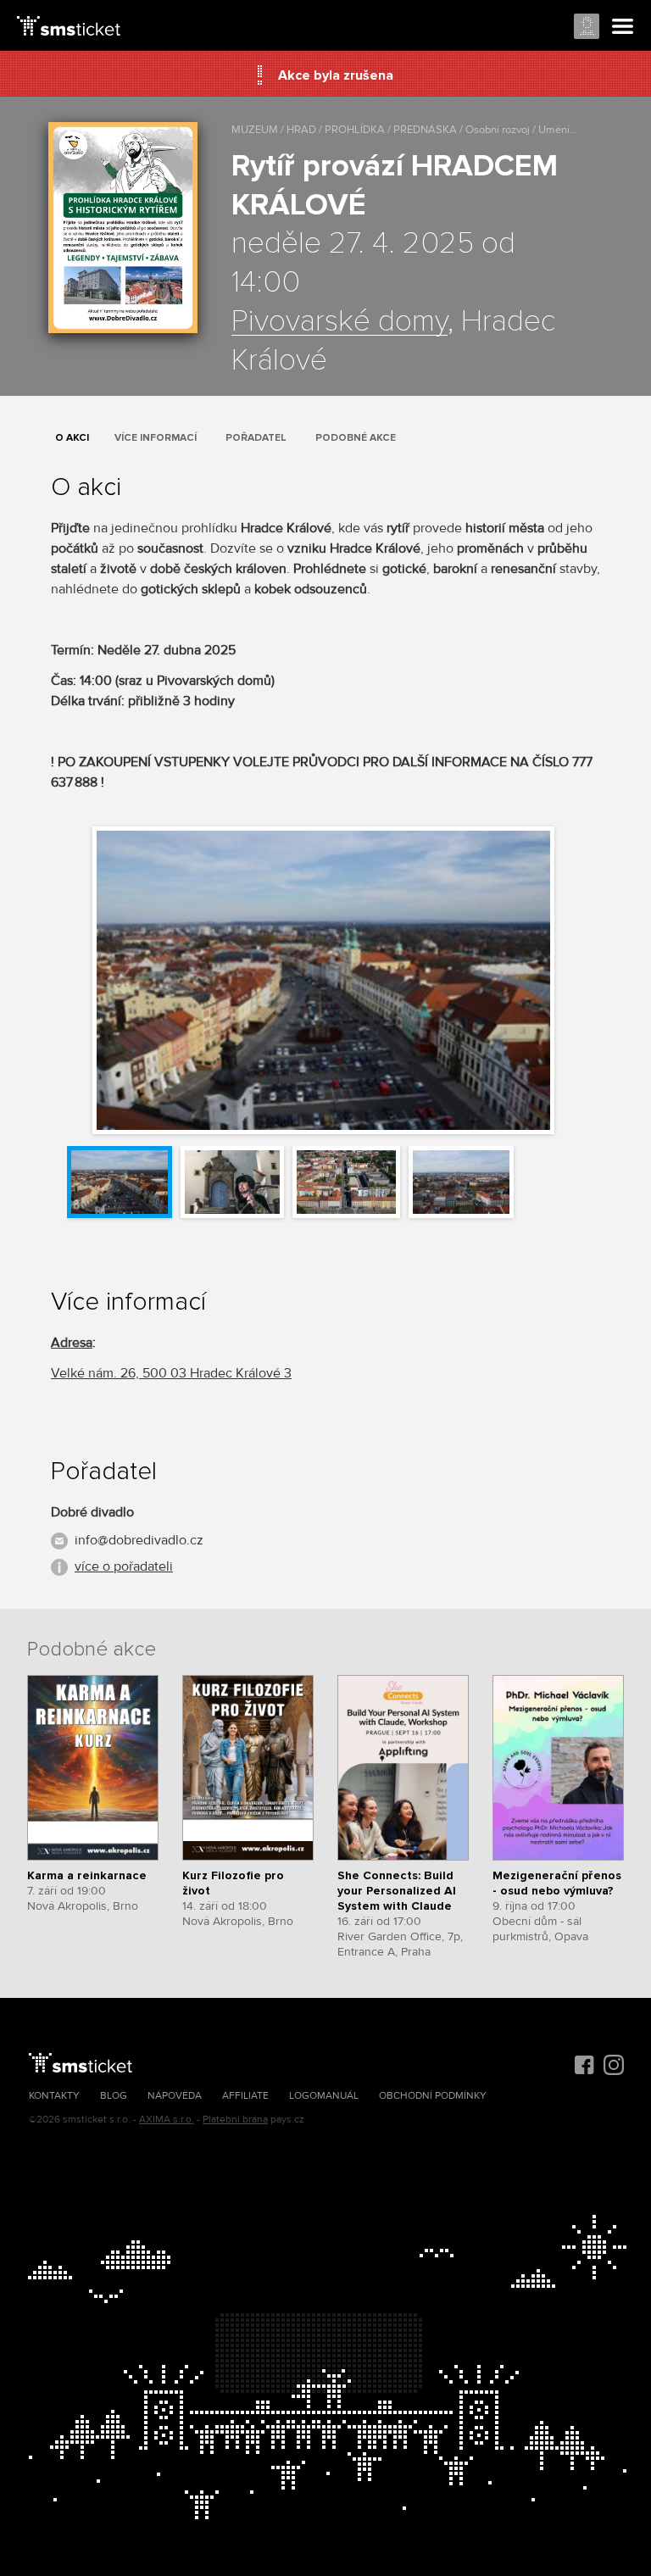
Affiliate (245, 2096)
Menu (623, 27)
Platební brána (235, 2120)
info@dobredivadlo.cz (139, 1540)
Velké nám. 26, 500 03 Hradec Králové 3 (171, 1373)
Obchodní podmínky (433, 2096)
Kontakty (54, 2096)
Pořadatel (256, 438)
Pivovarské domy (339, 322)
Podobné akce (356, 438)
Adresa (72, 1343)
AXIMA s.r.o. (167, 2120)
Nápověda (175, 2096)
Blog (114, 2096)
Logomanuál (324, 2096)
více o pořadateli (124, 1566)
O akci (72, 438)
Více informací (156, 438)
